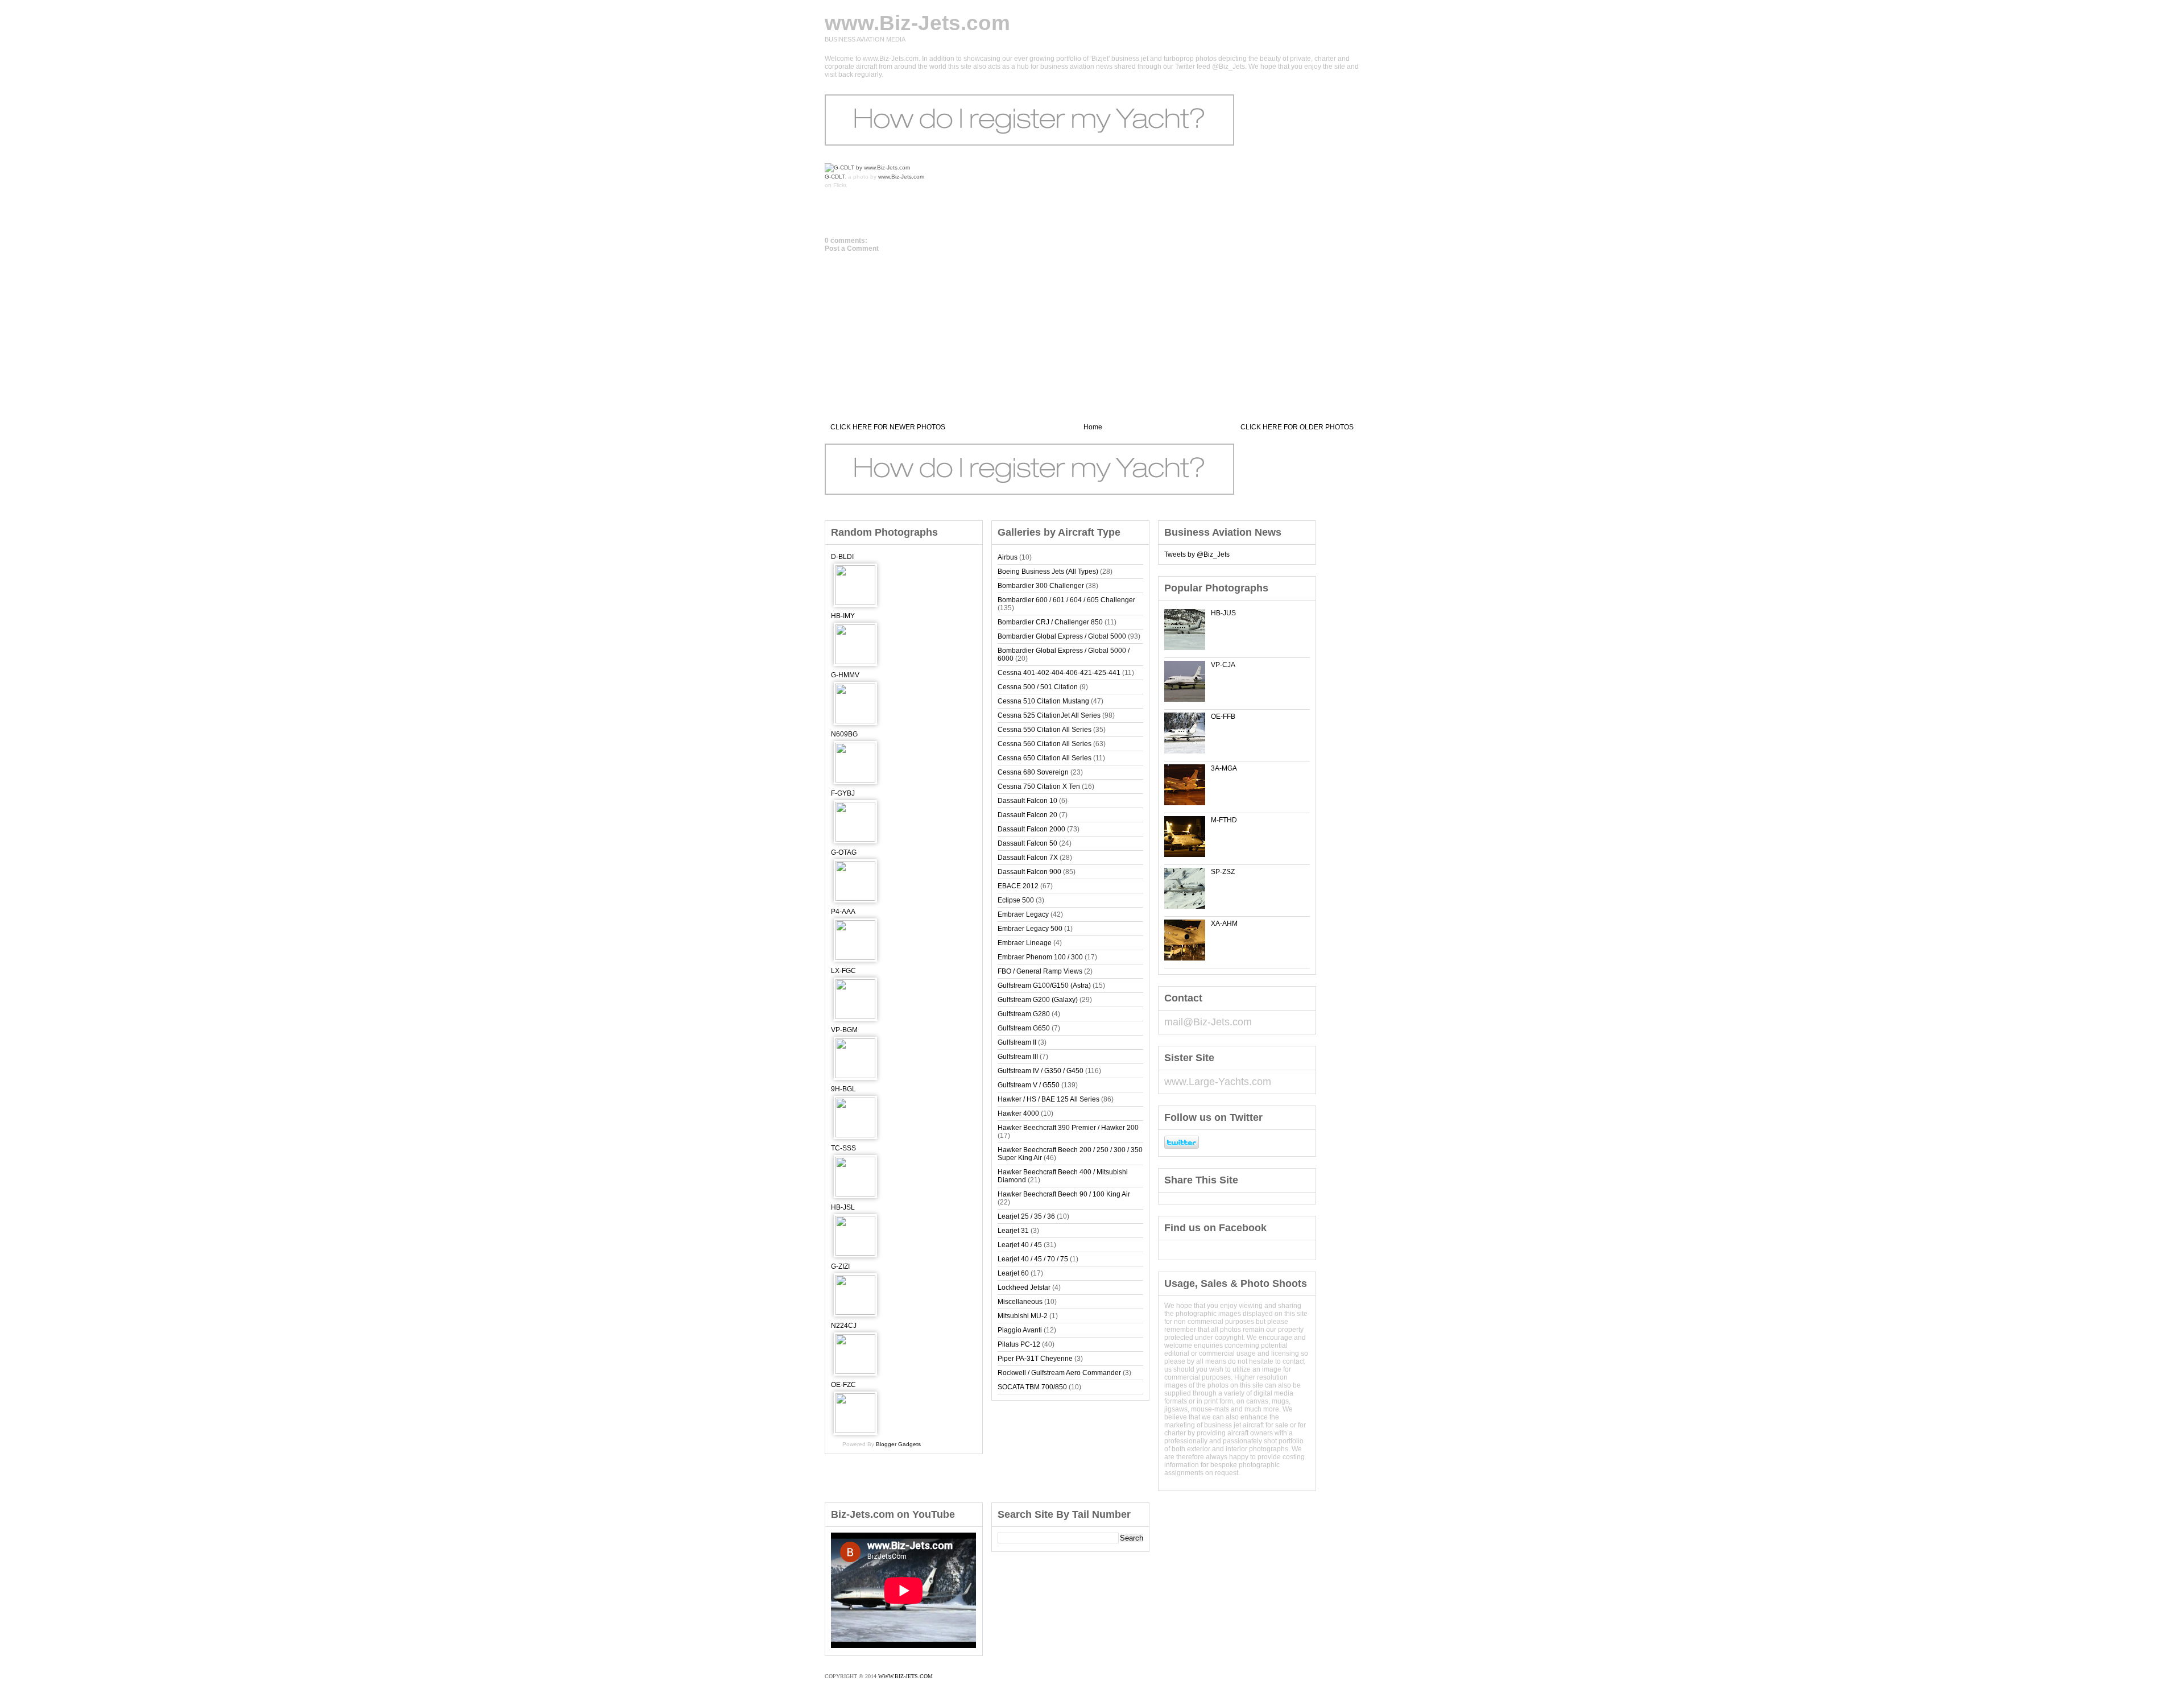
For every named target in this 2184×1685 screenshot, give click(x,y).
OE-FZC (843, 1385)
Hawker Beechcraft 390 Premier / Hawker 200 (1068, 1128)
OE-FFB (1223, 717)
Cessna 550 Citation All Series (1045, 730)
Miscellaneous (1020, 1302)
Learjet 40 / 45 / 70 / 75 (1033, 1259)
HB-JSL (843, 1207)
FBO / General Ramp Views (1040, 971)
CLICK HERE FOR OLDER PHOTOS (1297, 427)
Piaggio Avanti (1020, 1330)
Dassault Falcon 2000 (1031, 829)
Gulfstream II (1017, 1042)
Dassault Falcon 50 (1027, 843)
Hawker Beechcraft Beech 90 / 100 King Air (1064, 1194)
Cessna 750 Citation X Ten (1039, 786)
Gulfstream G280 (1024, 1014)
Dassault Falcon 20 (1027, 815)
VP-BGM (844, 1030)
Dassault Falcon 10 (1027, 801)
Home (1093, 427)
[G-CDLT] (867, 167)
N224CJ (844, 1326)
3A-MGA (1224, 768)
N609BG (844, 734)
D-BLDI (842, 557)
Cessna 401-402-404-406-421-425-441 (1059, 673)
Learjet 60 (1013, 1273)
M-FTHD (1224, 820)
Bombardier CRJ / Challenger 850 (1050, 622)
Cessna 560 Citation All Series (1045, 744)
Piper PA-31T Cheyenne (1035, 1359)
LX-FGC (843, 971)
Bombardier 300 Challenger (1041, 586)
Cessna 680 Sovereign (1033, 772)
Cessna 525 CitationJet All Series (1049, 715)
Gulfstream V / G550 (1029, 1085)
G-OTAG (844, 852)
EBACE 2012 (1018, 886)
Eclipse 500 (1016, 900)
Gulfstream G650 (1024, 1028)
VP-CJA (1223, 665)
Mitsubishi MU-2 (1023, 1316)
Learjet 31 (1013, 1231)
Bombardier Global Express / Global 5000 (1062, 636)
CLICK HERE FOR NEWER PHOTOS (888, 427)
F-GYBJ (843, 793)
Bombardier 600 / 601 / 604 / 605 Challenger (1066, 600)
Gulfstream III (1018, 1057)
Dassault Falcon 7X (1028, 858)
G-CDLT (835, 177)
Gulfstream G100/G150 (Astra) (1044, 986)
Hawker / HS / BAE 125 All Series (1048, 1099)
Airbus (1008, 557)
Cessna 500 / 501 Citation (1038, 687)
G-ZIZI (840, 1266)
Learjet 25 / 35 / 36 (1026, 1216)
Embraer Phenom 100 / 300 (1040, 957)
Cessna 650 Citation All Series (1045, 758)
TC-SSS (843, 1148)
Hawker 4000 (1018, 1113)
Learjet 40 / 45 (1020, 1245)
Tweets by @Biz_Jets (1197, 554)
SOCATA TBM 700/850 (1032, 1387)
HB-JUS (1223, 613)
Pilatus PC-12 (1019, 1344)
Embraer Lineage (1025, 943)
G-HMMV (845, 675)
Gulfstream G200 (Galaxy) (1038, 1000)
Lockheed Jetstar (1024, 1287)
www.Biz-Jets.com (917, 23)
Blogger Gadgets (898, 1444)
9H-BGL (843, 1089)
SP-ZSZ (1223, 872)
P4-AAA (843, 912)
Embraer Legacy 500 (1030, 929)
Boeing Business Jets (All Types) (1048, 572)
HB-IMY (843, 616)
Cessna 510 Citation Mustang (1043, 701)
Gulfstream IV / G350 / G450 (1041, 1071)
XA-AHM (1224, 924)
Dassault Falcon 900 (1029, 872)
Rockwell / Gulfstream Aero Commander (1059, 1373)
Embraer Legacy (1023, 914)
